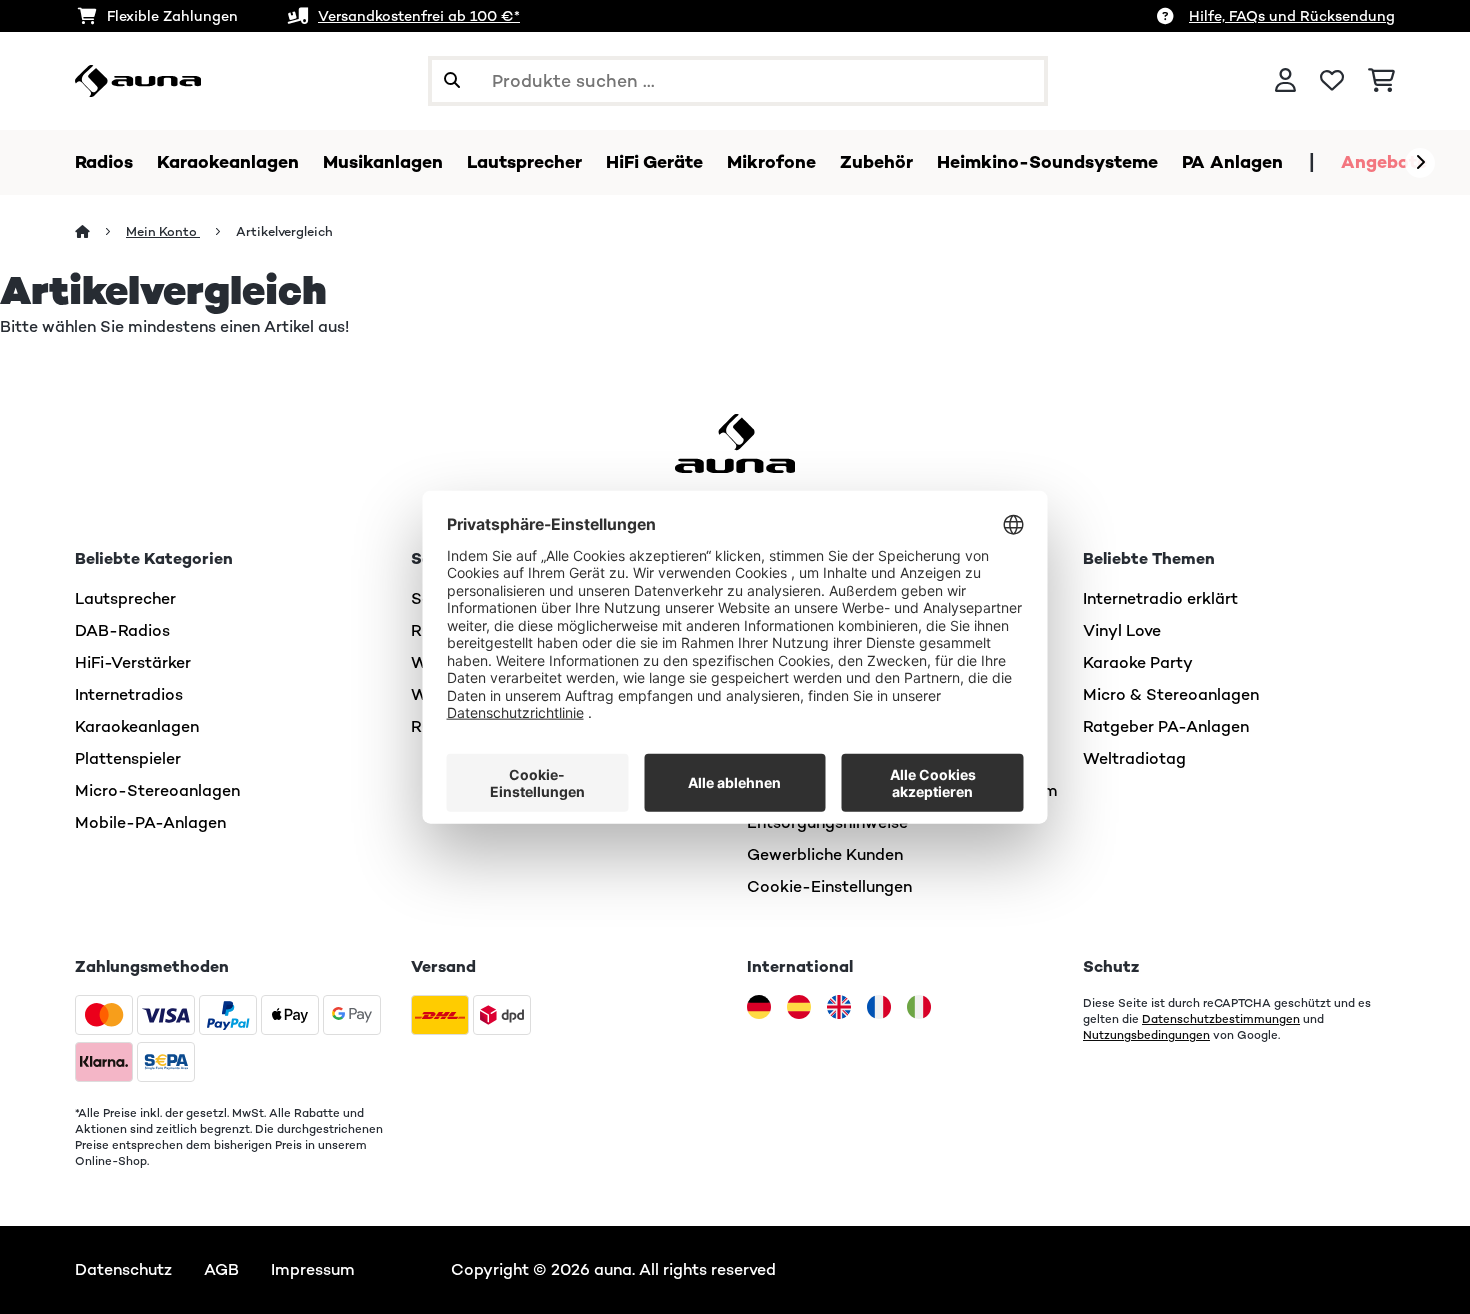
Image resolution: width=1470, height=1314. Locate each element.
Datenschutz (123, 1269)
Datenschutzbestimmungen (1221, 1019)
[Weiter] (1420, 163)
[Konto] (1285, 81)
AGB (221, 1269)
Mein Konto (163, 231)
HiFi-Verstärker (133, 662)
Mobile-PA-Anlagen (150, 822)
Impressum (313, 1269)
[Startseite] (100, 231)
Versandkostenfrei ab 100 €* (419, 16)
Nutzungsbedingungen (1146, 1035)
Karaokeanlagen (137, 726)
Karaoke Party (1138, 662)
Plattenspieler (128, 758)
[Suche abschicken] (452, 81)
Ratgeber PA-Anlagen (1166, 726)
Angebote (1384, 162)
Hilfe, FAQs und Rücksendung (1292, 16)
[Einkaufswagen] (1381, 81)
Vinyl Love (1122, 630)
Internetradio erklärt (1160, 598)
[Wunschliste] (1332, 81)
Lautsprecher (125, 598)
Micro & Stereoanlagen (1171, 694)
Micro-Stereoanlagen (157, 790)
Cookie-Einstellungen (829, 886)
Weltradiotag (1134, 758)
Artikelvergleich (286, 231)
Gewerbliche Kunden (825, 854)
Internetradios (129, 694)
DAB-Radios (122, 630)
